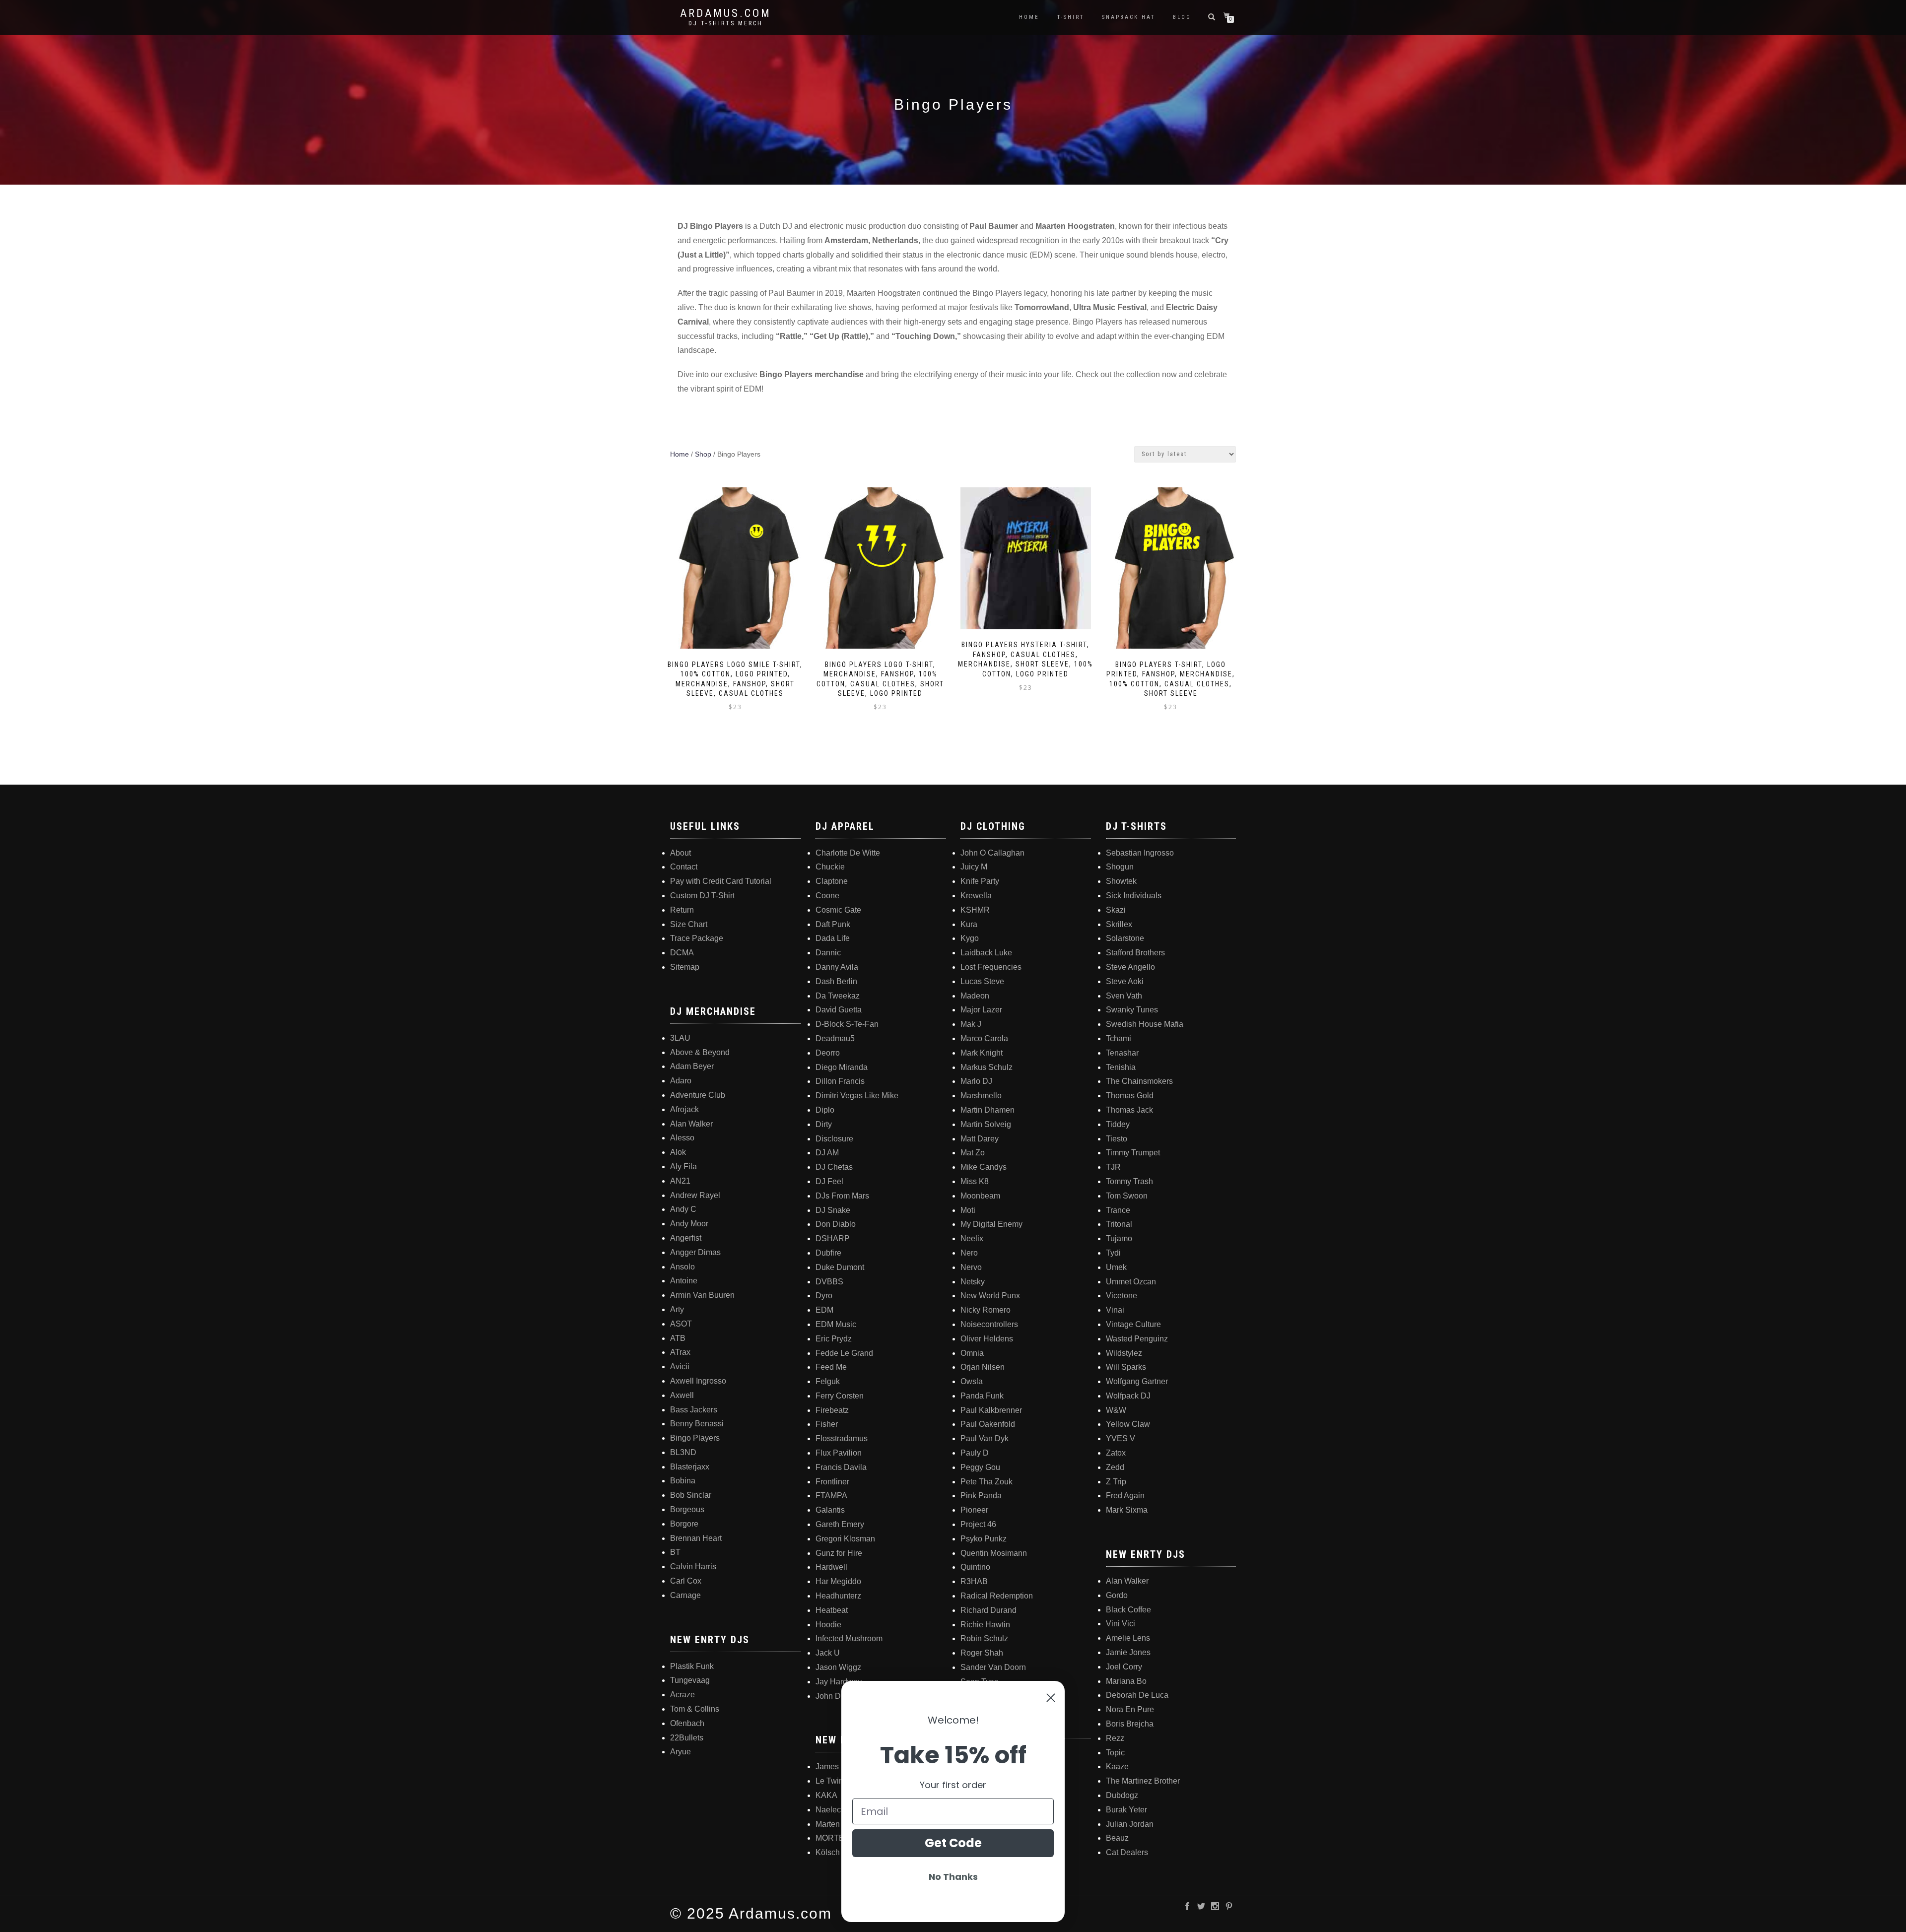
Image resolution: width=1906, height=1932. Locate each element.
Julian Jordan (1130, 1824)
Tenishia (1121, 1067)
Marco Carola (984, 1038)
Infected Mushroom (849, 1638)
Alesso (682, 1138)
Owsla (972, 1381)
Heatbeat (832, 1610)
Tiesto (1117, 1139)
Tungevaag (690, 1680)
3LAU (680, 1038)
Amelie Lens (1128, 1638)
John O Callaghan (992, 853)
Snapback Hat (1128, 17)
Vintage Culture (1133, 1324)
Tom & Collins (695, 1709)
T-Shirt (1071, 17)
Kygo (970, 938)
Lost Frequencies (991, 967)
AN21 (680, 1181)
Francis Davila (841, 1467)
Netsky (973, 1282)
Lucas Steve (982, 981)
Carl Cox (686, 1581)
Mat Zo (973, 1153)
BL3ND (683, 1452)
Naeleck (830, 1810)
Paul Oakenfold (988, 1424)
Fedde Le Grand (844, 1353)
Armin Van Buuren (702, 1295)
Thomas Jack (1129, 1110)
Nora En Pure (1130, 1709)
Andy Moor (689, 1224)
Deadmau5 (835, 1038)
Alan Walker (691, 1124)
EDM (824, 1310)
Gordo (1117, 1595)
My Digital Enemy (991, 1224)
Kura (969, 924)
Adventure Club (698, 1095)
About (681, 853)
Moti (968, 1210)
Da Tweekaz (838, 996)
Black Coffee (1128, 1610)
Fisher (827, 1424)
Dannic (828, 953)
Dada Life (833, 938)
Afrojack (684, 1109)
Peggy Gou (980, 1467)
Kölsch (828, 1852)
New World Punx (990, 1296)
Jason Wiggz (838, 1667)
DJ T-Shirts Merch (726, 23)
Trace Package (697, 938)
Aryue (681, 1752)
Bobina (683, 1481)
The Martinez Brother (1143, 1781)
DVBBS (829, 1282)
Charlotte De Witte (848, 853)
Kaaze (1117, 1766)
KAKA (826, 1795)
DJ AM (827, 1153)
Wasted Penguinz (1137, 1339)
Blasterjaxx (690, 1467)
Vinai (1115, 1310)
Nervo (971, 1267)
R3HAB (974, 1581)
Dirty (824, 1124)
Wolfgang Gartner (1137, 1381)
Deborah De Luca (1137, 1695)
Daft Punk (833, 924)
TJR (1113, 1167)
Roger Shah (982, 1653)
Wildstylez (1124, 1353)
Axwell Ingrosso (698, 1381)
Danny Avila (837, 967)
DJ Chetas (834, 1167)
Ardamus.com (726, 13)
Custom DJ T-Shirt (702, 896)
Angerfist (686, 1238)
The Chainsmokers (1139, 1081)
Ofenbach (687, 1723)
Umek (1116, 1267)
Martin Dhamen (987, 1110)
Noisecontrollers (989, 1324)
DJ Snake (833, 1210)
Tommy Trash (1129, 1181)
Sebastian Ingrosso (1140, 853)
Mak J (971, 1024)
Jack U (828, 1653)
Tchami (1119, 1038)
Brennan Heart (696, 1538)
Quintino (975, 1567)
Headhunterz (838, 1596)
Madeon (975, 996)
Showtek (1121, 881)
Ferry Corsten (840, 1396)
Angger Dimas (695, 1252)
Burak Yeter (1126, 1810)
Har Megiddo (838, 1581)
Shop (703, 454)
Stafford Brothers (1135, 953)
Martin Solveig (986, 1124)
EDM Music (836, 1324)
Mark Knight (982, 1053)
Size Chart (689, 924)
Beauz (1117, 1838)
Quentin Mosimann (994, 1553)
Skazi (1116, 910)
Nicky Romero (986, 1310)
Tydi (1113, 1253)
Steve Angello (1130, 967)
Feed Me (831, 1367)
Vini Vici (1121, 1624)
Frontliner (832, 1482)
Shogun (1120, 867)
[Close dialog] (1051, 1698)
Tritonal (1119, 1224)
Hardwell (831, 1567)
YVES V (1121, 1438)
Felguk (828, 1381)
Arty (677, 1309)
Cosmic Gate (838, 910)
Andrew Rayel (695, 1195)
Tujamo (1119, 1238)
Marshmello (981, 1096)
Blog (1182, 17)
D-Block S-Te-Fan (847, 1024)
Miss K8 (975, 1181)
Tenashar (1122, 1053)
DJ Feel (829, 1181)
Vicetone (1122, 1296)
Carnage (685, 1595)
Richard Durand (988, 1610)
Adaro (681, 1081)
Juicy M (974, 867)
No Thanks (953, 1877)
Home (1029, 17)
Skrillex (1119, 924)
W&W (1116, 1410)
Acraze (682, 1695)
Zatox (1116, 1453)
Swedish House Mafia (1145, 1024)
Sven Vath (1124, 996)
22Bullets (687, 1738)
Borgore (684, 1524)
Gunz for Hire (839, 1553)
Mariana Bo (1126, 1681)
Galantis (830, 1510)
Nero (969, 1253)
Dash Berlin (836, 981)
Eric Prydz (834, 1339)
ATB (678, 1338)
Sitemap (685, 967)
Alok (678, 1152)
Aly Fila (683, 1166)
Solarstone (1125, 938)
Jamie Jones (1128, 1652)
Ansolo (682, 1267)
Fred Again (1125, 1496)
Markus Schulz (987, 1067)
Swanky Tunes (1132, 1010)
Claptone (832, 881)
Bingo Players (695, 1438)
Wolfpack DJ (1128, 1396)
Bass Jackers (694, 1410)
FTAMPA (831, 1496)
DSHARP (833, 1238)
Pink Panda (981, 1496)
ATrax (680, 1352)
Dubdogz (1122, 1795)
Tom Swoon (1127, 1196)
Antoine (684, 1281)
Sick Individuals (1134, 896)
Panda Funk (982, 1396)
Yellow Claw (1128, 1424)
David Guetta (839, 1010)
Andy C (683, 1209)
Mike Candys (984, 1167)
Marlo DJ (976, 1081)
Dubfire (828, 1253)
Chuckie (830, 867)
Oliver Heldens (987, 1339)
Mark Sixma (1127, 1510)
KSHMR (975, 910)
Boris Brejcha (1130, 1724)
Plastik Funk (692, 1666)
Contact (684, 867)
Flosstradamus (842, 1438)
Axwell (682, 1395)
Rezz (1115, 1738)
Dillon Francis (840, 1081)
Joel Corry (1124, 1667)
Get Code (953, 1843)
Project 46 (978, 1524)
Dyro (824, 1296)
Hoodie (828, 1625)
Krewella (976, 896)
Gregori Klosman (845, 1539)
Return (682, 910)
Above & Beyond (700, 1052)
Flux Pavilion (839, 1453)
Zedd (1115, 1467)
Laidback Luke (986, 953)
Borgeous (687, 1509)
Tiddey (1118, 1124)
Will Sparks (1126, 1367)
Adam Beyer (692, 1066)
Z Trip (1116, 1482)
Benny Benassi (697, 1424)
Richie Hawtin (985, 1625)
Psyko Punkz (984, 1539)
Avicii (680, 1366)
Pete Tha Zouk (987, 1482)
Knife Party (980, 881)
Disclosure (834, 1139)
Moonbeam (980, 1196)
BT (675, 1552)
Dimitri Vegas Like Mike (857, 1096)
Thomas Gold (1130, 1096)
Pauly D (975, 1453)
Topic (1115, 1753)
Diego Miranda (842, 1067)
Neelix (972, 1238)
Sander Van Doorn (993, 1667)
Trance (1118, 1210)
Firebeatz (832, 1410)
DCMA (682, 953)
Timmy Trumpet (1133, 1153)
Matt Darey (980, 1139)
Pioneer (974, 1510)
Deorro (828, 1053)
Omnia (972, 1353)
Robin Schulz (984, 1638)
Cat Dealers (1127, 1852)
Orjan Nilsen (983, 1367)
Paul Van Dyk (985, 1438)
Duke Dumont (840, 1267)
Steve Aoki (1125, 981)
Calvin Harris (693, 1566)
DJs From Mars (842, 1196)
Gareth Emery (840, 1524)
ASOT (681, 1324)
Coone (827, 896)
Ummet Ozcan (1131, 1282)
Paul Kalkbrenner (991, 1410)
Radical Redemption (997, 1596)
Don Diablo (836, 1224)
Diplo (825, 1110)
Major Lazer (981, 1010)
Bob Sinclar (691, 1495)
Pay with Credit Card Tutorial (721, 881)
